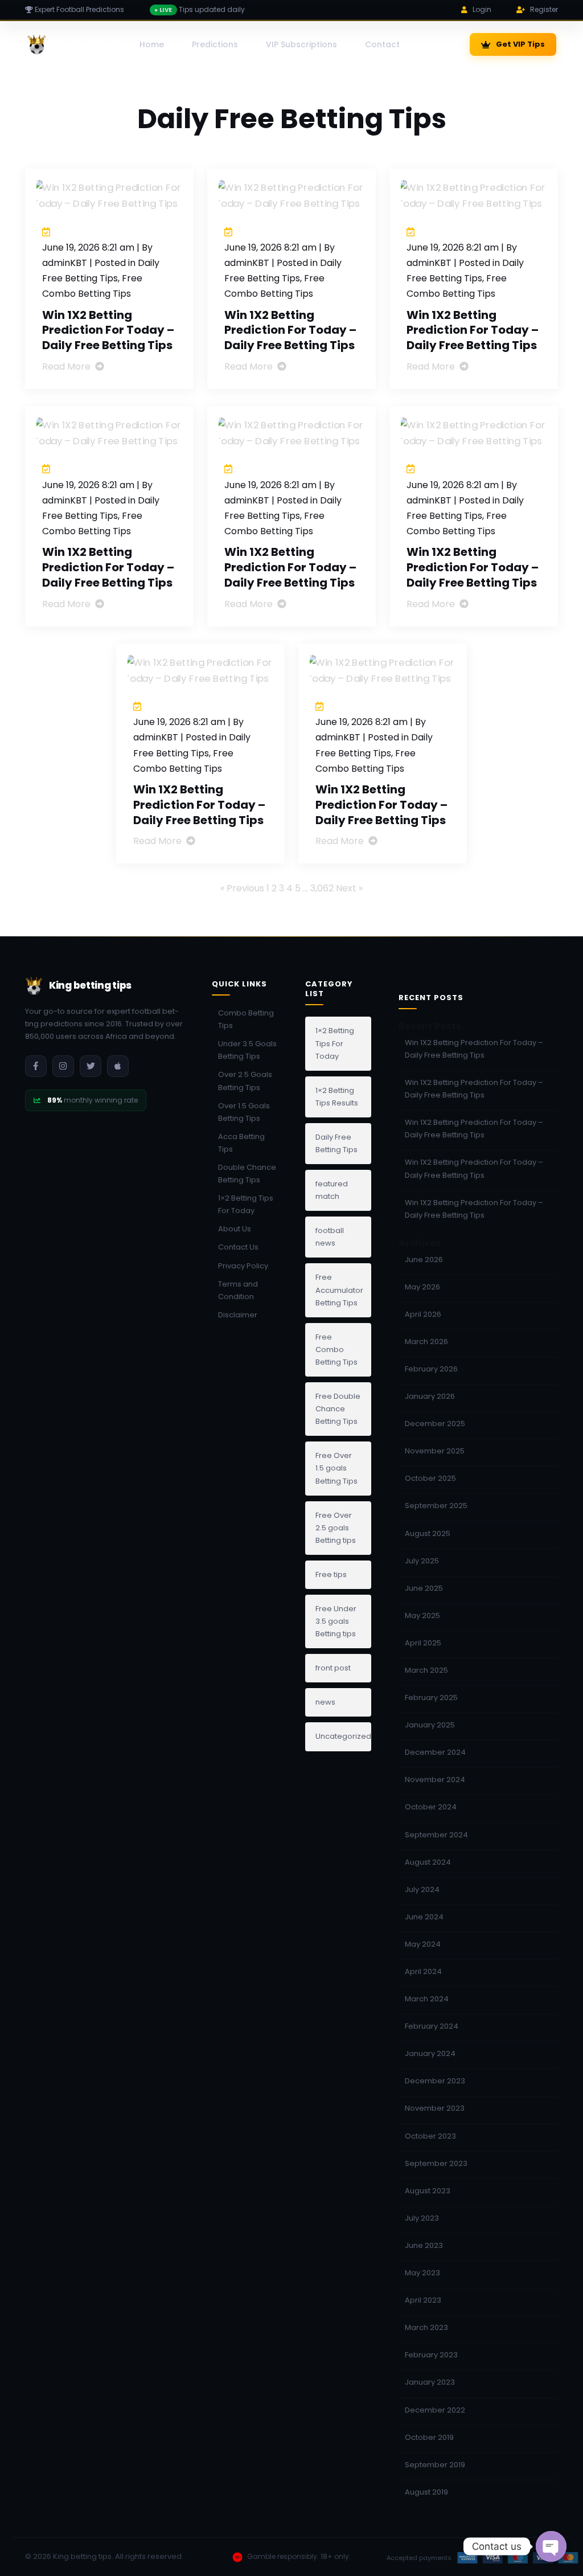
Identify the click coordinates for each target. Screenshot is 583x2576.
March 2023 (426, 2327)
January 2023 (430, 2382)
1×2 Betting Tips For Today (246, 1204)
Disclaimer (238, 1315)
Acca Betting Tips (241, 1143)
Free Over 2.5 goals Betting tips (336, 1528)
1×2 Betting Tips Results (337, 1097)
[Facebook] (36, 1066)
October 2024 (431, 1807)
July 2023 (422, 2218)
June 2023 (424, 2245)
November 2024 (435, 1780)
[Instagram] (63, 1066)
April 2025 (423, 1643)
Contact (382, 44)
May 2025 (422, 1615)
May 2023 (422, 2273)
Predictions (215, 44)
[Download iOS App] (118, 1066)
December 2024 (435, 1752)
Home (152, 44)
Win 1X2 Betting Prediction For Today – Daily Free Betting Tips (108, 330)
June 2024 (424, 1917)
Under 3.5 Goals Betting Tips (247, 1050)
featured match (332, 1190)
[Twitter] (91, 1066)
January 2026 (430, 1396)
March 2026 (426, 1342)
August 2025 (428, 1533)
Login (482, 9)
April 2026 (423, 1314)
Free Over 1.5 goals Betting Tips (336, 1468)
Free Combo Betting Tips (336, 1350)
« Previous (242, 888)
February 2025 (431, 1697)
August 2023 (428, 2191)
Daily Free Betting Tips (336, 1143)
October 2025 (430, 1478)
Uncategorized (343, 1736)
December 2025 (435, 1424)
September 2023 (436, 2163)
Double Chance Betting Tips (247, 1174)
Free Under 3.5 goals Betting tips (336, 1621)
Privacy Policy (243, 1266)
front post (333, 1668)
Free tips (331, 1574)
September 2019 (435, 2465)
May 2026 (422, 1287)
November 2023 (435, 2108)
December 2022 (435, 2410)
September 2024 (436, 1835)
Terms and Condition (238, 1290)
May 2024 (423, 1944)
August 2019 (426, 2492)
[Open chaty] (551, 2546)
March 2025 (426, 1670)
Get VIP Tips (520, 44)
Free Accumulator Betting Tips (339, 1290)
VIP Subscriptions (301, 44)
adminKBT (65, 263)
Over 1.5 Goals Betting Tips (244, 1112)
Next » (349, 888)
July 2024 (422, 1889)
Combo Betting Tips (246, 1019)
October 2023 (430, 2136)
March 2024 (427, 1999)
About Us (235, 1229)
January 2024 (430, 2053)
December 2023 (435, 2081)
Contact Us (238, 1247)
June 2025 (424, 1588)
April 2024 (423, 1971)
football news (330, 1237)
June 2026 (424, 1260)
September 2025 (436, 1506)
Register (544, 9)
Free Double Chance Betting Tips (338, 1409)
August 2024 (428, 1862)
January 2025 (430, 1725)
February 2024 (432, 2026)
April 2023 (423, 2300)
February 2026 (431, 1369)
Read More (67, 366)
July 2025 (422, 1561)
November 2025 (435, 1451)
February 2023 (431, 2355)
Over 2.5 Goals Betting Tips (245, 1081)
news (325, 1702)
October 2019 (429, 2437)
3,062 (322, 888)
